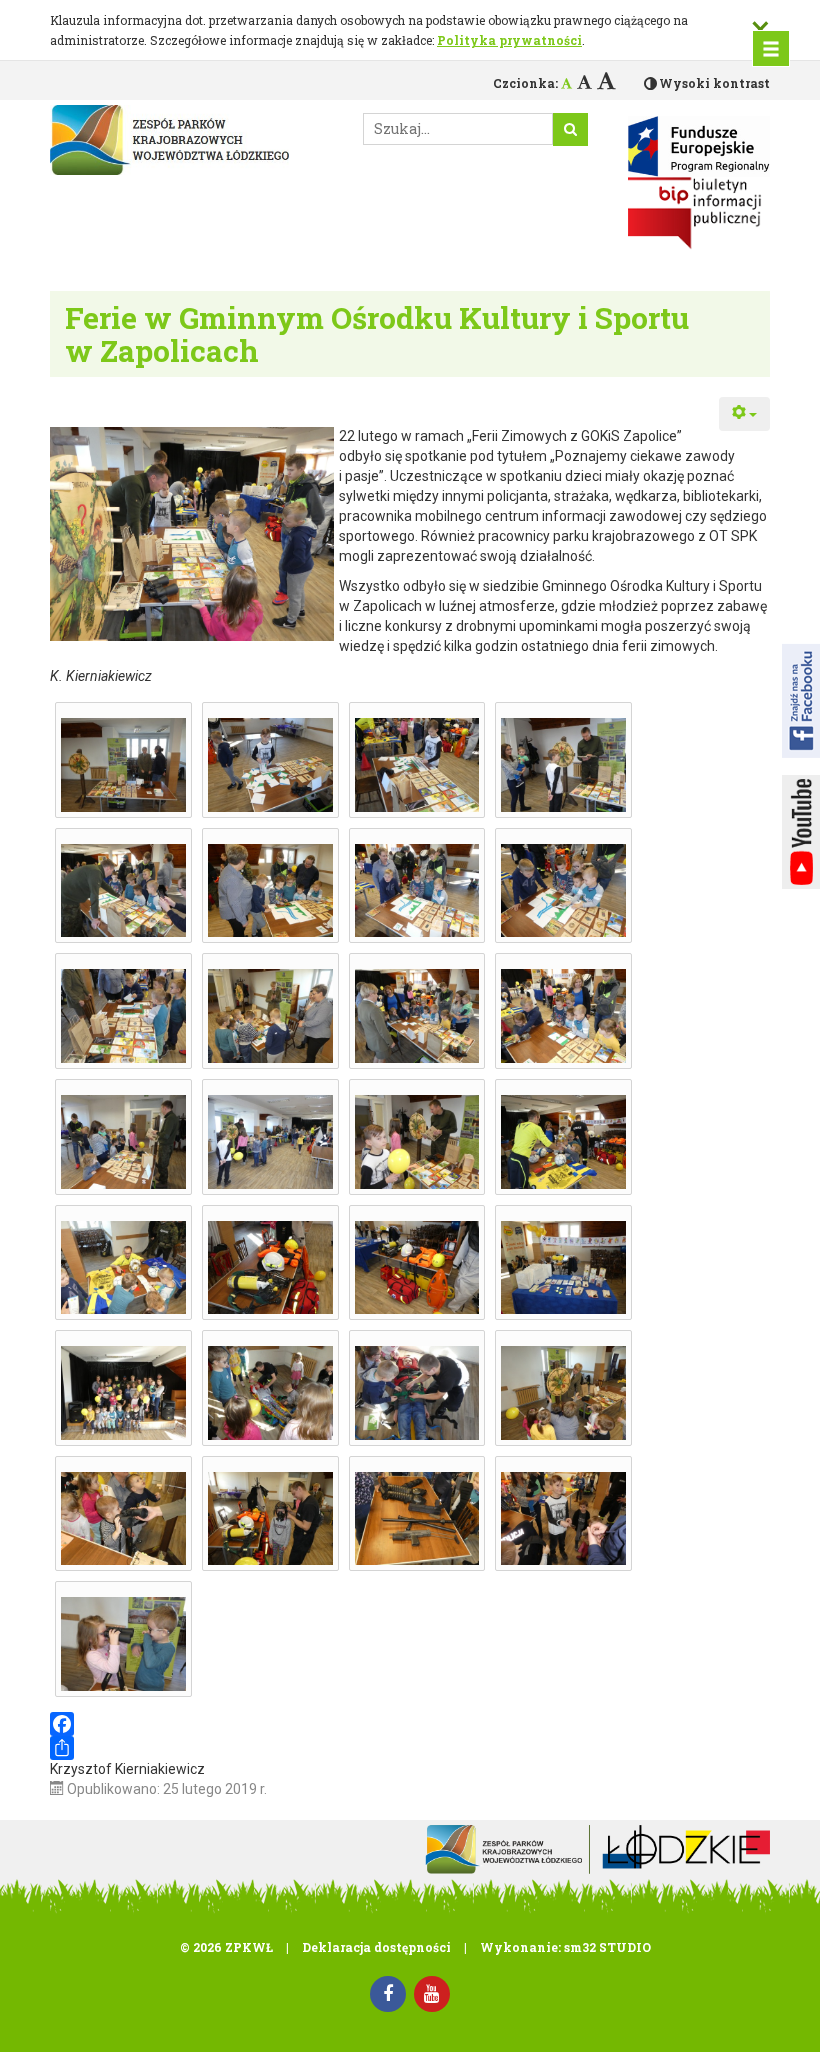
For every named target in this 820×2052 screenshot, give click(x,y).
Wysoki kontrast (714, 83)
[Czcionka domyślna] (566, 83)
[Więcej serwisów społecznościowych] (410, 1748)
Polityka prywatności (509, 40)
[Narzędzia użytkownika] (744, 414)
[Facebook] (410, 1724)
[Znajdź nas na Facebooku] (801, 701)
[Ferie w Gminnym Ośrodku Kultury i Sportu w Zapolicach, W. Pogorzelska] (563, 765)
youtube (801, 832)
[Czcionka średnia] (584, 81)
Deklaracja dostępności (376, 1947)
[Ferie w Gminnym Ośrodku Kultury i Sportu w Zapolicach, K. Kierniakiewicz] (123, 765)
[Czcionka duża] (606, 80)
